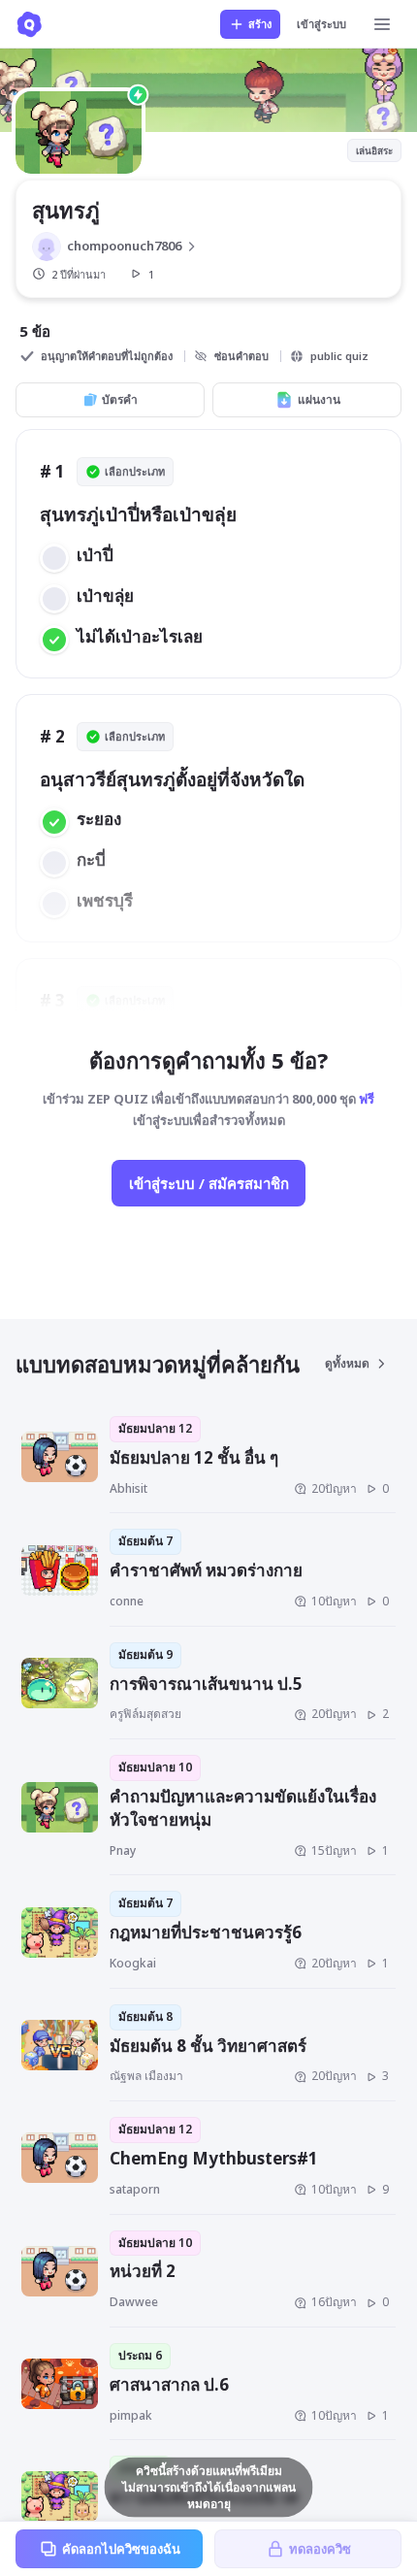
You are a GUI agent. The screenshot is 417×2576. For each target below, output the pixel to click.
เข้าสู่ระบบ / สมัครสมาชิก (209, 1183)
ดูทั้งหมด (347, 1363)
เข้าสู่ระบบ (321, 24)
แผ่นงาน (319, 399)
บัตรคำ (120, 399)
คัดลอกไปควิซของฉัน (121, 2549)
